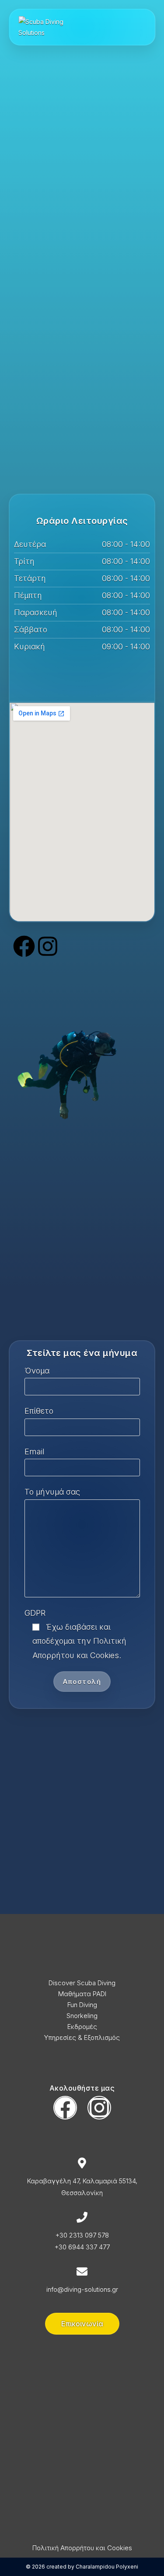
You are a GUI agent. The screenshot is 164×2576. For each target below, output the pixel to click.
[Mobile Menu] (143, 27)
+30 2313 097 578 (82, 2235)
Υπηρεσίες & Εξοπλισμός (82, 2037)
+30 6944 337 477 (82, 2247)
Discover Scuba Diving (82, 1983)
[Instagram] (48, 946)
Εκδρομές (82, 2027)
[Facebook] (24, 946)
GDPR (35, 1613)
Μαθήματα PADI (82, 1994)
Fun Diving (82, 2005)
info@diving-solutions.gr (82, 2289)
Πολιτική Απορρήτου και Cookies (82, 2548)
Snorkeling (82, 2016)
